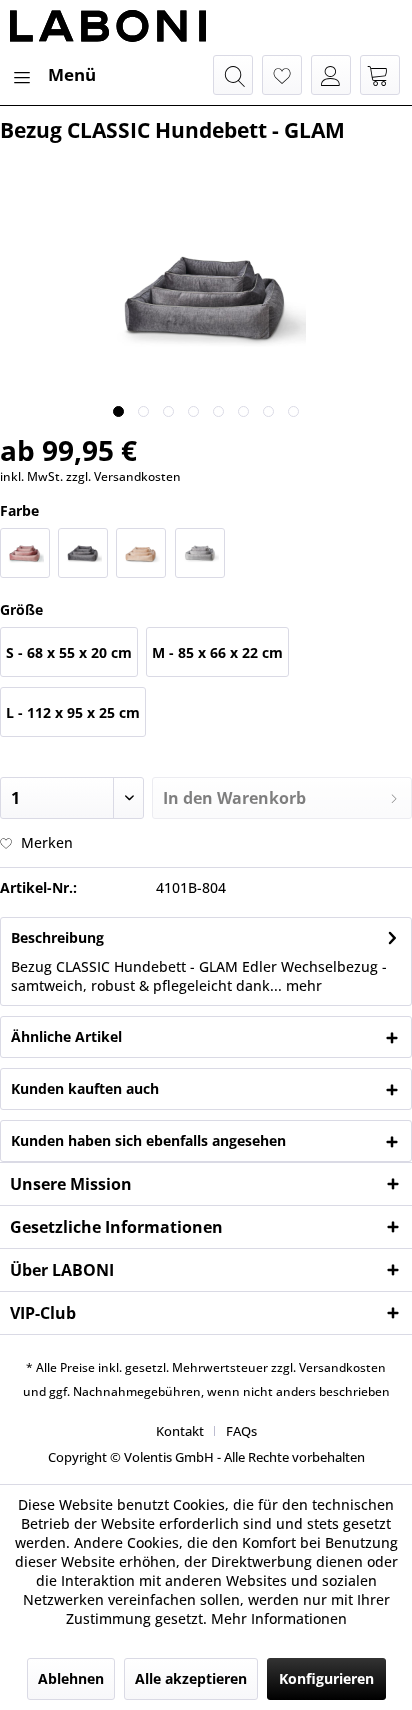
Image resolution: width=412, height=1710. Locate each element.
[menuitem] (53, 75)
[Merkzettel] (282, 75)
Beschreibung (57, 937)
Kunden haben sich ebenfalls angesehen (148, 1140)
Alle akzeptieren (191, 1678)
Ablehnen (71, 1678)
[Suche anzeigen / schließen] (233, 75)
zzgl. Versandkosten (123, 476)
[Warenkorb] (380, 75)
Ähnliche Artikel (66, 1036)
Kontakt (180, 1431)
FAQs (241, 1431)
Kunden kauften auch (85, 1088)
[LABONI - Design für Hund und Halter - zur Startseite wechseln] (108, 27)
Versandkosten (342, 1367)
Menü (72, 74)
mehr (302, 985)
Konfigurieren (326, 1678)
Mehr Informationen (279, 1618)
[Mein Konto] (331, 75)
